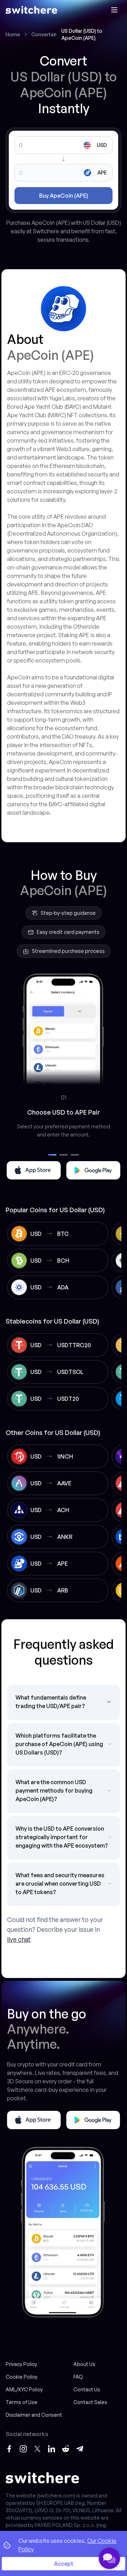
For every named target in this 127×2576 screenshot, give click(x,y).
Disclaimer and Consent (34, 2415)
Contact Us (87, 2389)
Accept (64, 2564)
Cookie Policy (22, 2377)
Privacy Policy (21, 2364)
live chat (19, 1939)
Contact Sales (90, 2402)
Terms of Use (22, 2402)
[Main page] (31, 10)
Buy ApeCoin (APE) (64, 196)
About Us (84, 2364)
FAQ (78, 2377)
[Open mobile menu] (114, 10)
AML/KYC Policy (24, 2389)
